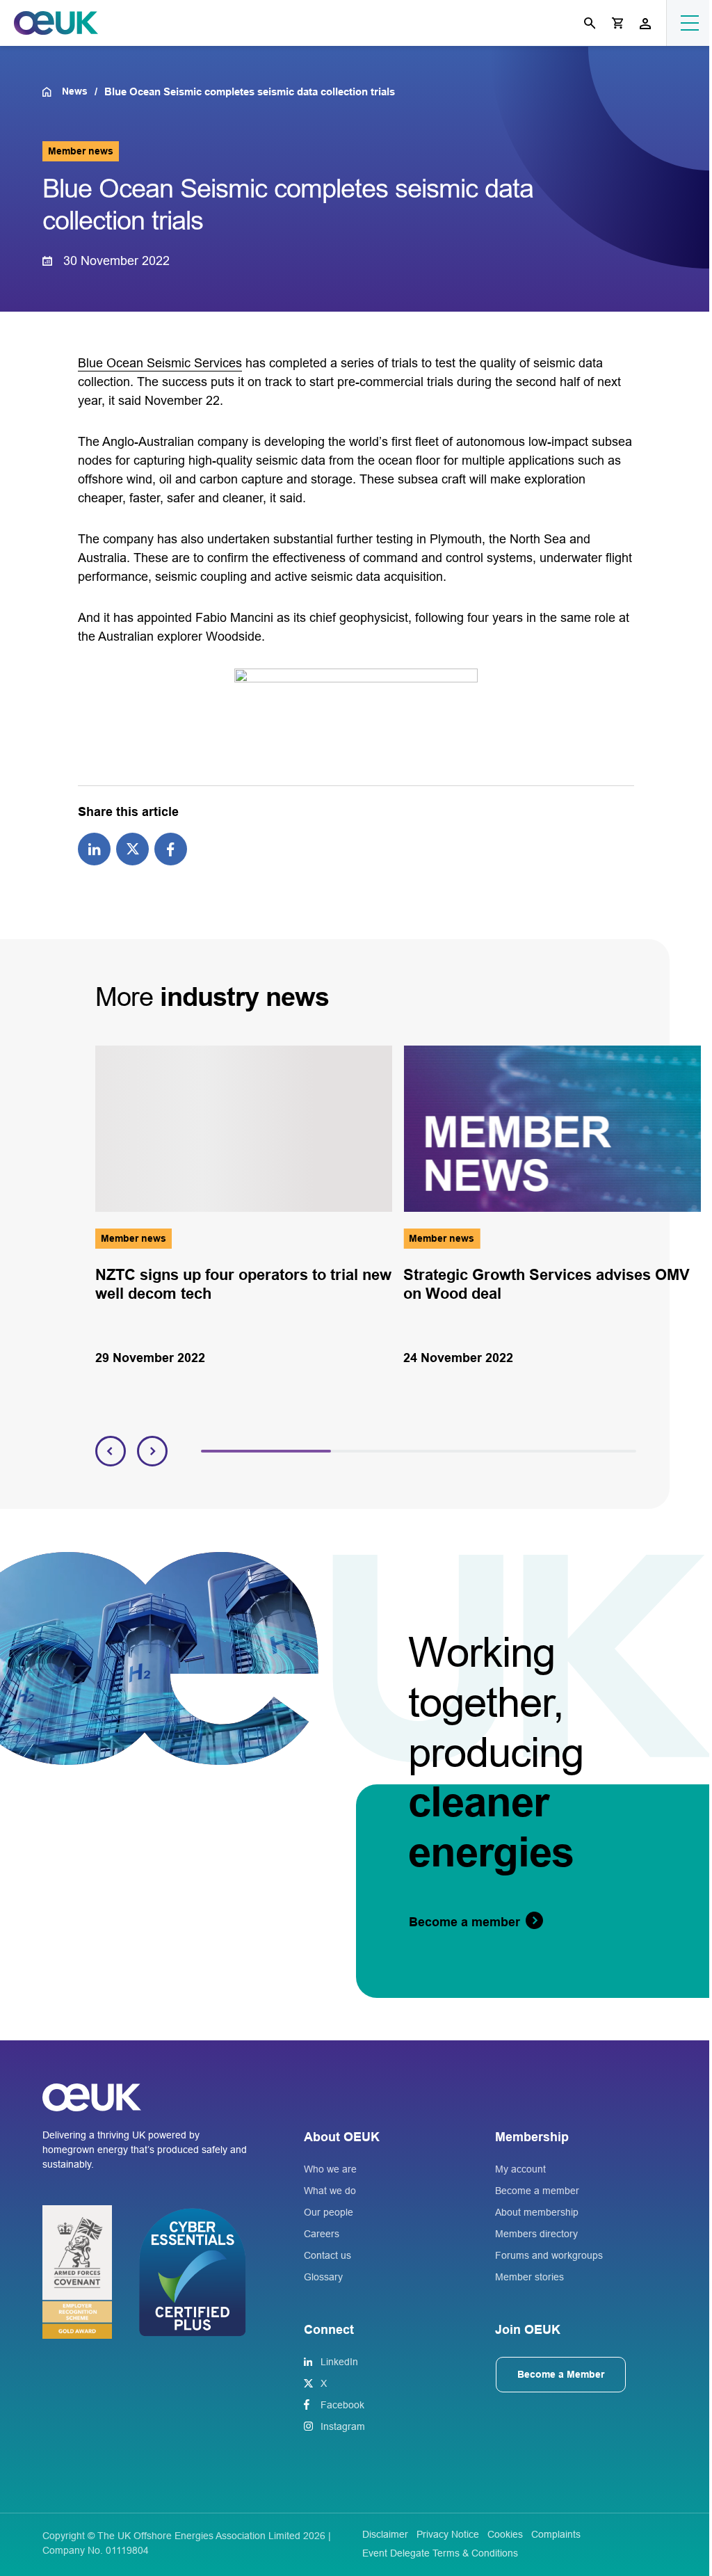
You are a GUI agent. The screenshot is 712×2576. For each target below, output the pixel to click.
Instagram (343, 2426)
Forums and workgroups (549, 2255)
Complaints (556, 2534)
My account (520, 2169)
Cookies (505, 2534)
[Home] (52, 92)
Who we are (330, 2169)
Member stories (529, 2277)
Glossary (323, 2277)
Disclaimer (385, 2534)
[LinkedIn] (94, 848)
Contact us (327, 2255)
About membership (537, 2212)
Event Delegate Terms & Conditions (440, 2553)
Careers (322, 2234)
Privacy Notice (448, 2534)
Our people (329, 2212)
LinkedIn (339, 2362)
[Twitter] (132, 848)
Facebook (342, 2405)
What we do (330, 2191)
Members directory (536, 2234)
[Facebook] (171, 848)
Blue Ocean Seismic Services (160, 363)
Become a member (537, 2191)
